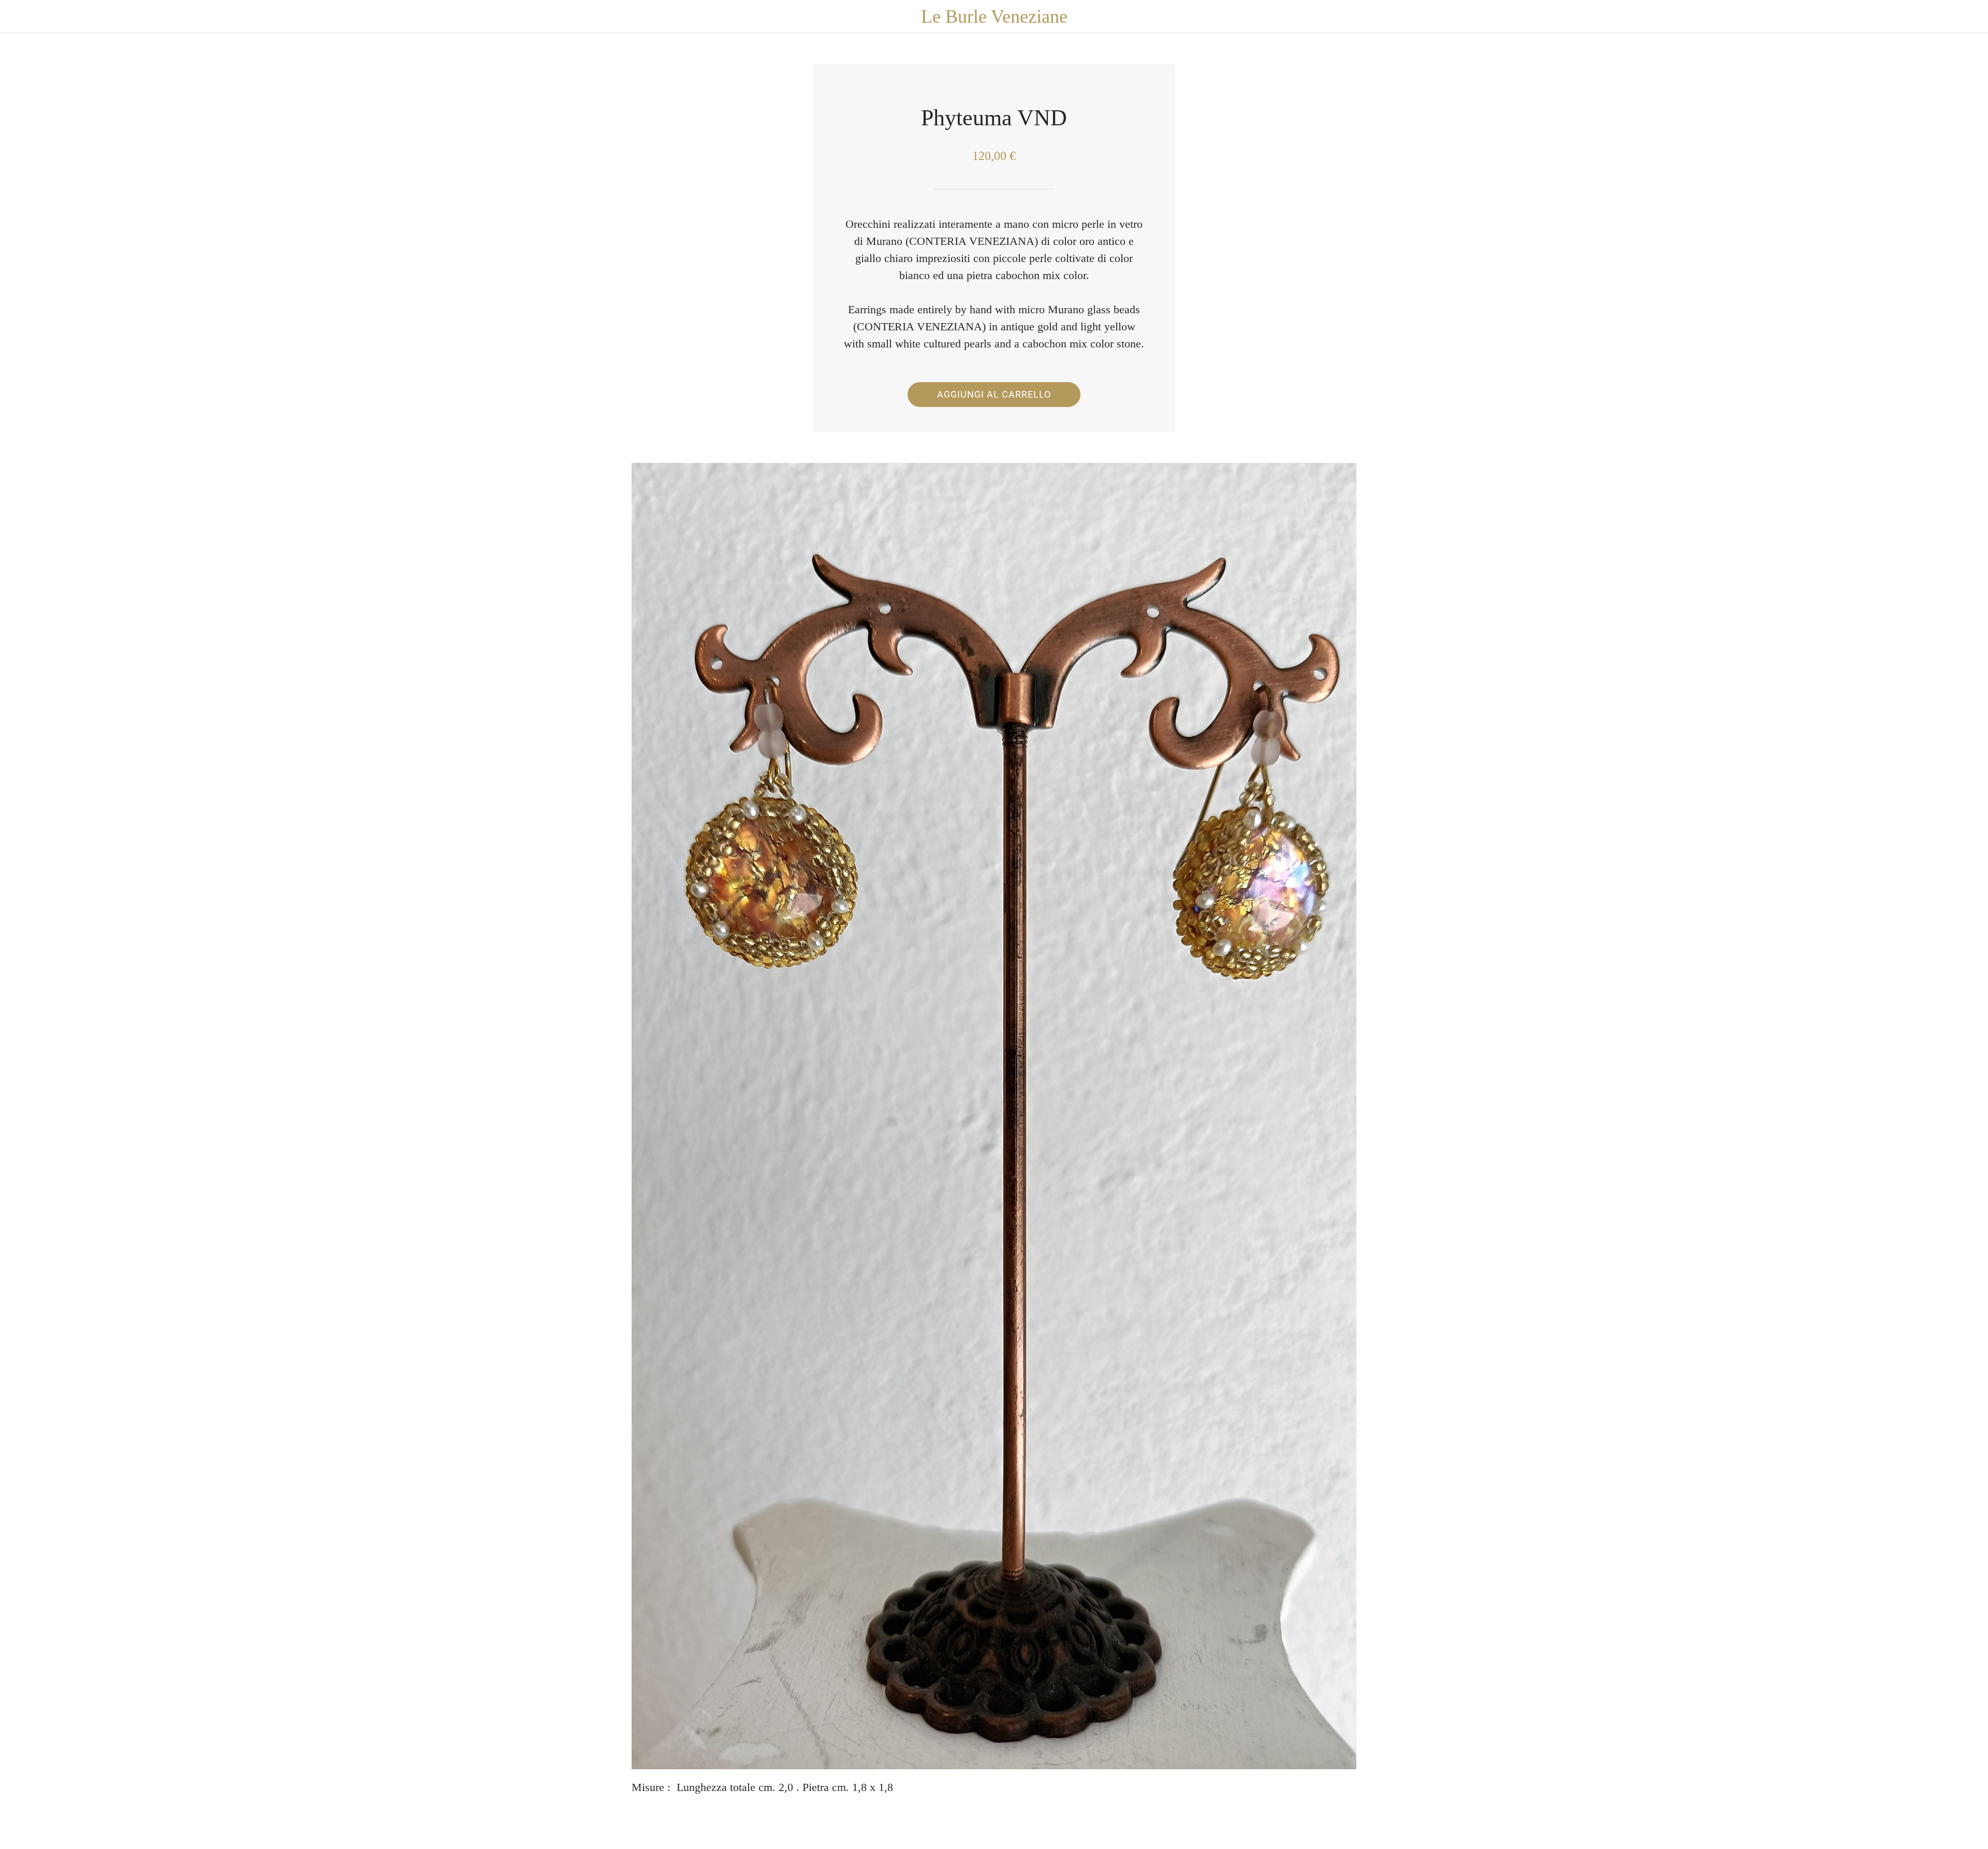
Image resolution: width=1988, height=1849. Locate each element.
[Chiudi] (21, 17)
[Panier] (1967, 17)
